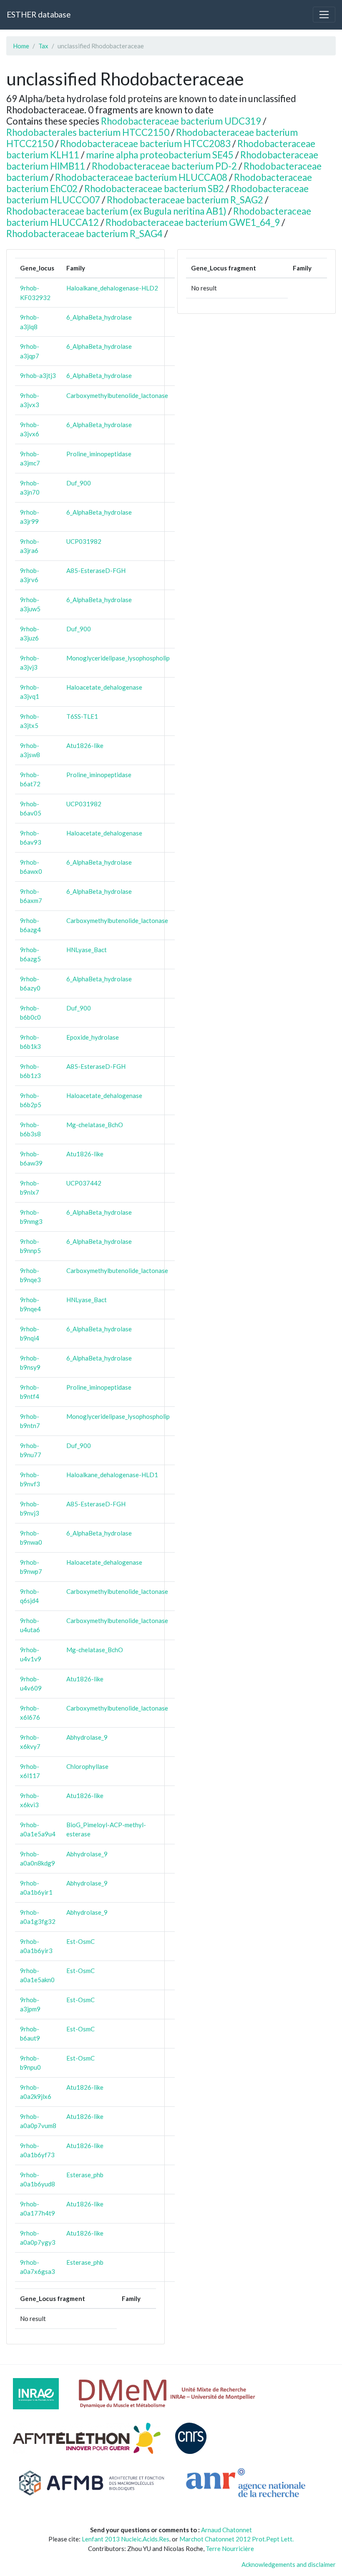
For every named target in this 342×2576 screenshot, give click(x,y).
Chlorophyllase (87, 1766)
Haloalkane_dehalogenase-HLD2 (112, 288)
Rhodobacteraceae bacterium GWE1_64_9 (193, 222)
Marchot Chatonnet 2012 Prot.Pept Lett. (236, 2539)
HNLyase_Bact (87, 950)
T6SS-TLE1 (82, 716)
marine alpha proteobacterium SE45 (160, 155)
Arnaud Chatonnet (226, 2530)
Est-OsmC (80, 1941)
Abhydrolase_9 (87, 1737)
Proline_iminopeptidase (99, 454)
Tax (43, 46)
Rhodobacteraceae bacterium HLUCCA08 (141, 177)
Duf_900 (79, 483)
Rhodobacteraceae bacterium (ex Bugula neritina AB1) (116, 211)
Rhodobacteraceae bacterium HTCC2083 (145, 144)
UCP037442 (84, 1183)
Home (21, 46)
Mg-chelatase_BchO (95, 1125)
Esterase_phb (85, 2175)
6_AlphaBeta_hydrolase (99, 317)
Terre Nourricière (230, 2548)
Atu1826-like (85, 745)
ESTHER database (39, 14)
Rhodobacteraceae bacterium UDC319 (181, 121)
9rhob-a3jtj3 (38, 375)
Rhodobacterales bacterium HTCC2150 (88, 132)
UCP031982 (84, 541)
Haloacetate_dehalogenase (104, 687)
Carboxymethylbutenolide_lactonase (117, 395)
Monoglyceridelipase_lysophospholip (118, 658)
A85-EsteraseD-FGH (96, 570)
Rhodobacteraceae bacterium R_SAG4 (84, 234)
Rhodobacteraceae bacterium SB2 (154, 189)
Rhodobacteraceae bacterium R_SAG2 (185, 200)
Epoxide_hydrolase (93, 1037)
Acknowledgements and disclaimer (289, 2564)
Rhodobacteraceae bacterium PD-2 (164, 166)
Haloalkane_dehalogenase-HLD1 (112, 1475)
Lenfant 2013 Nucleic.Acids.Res (126, 2539)
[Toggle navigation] (324, 15)
